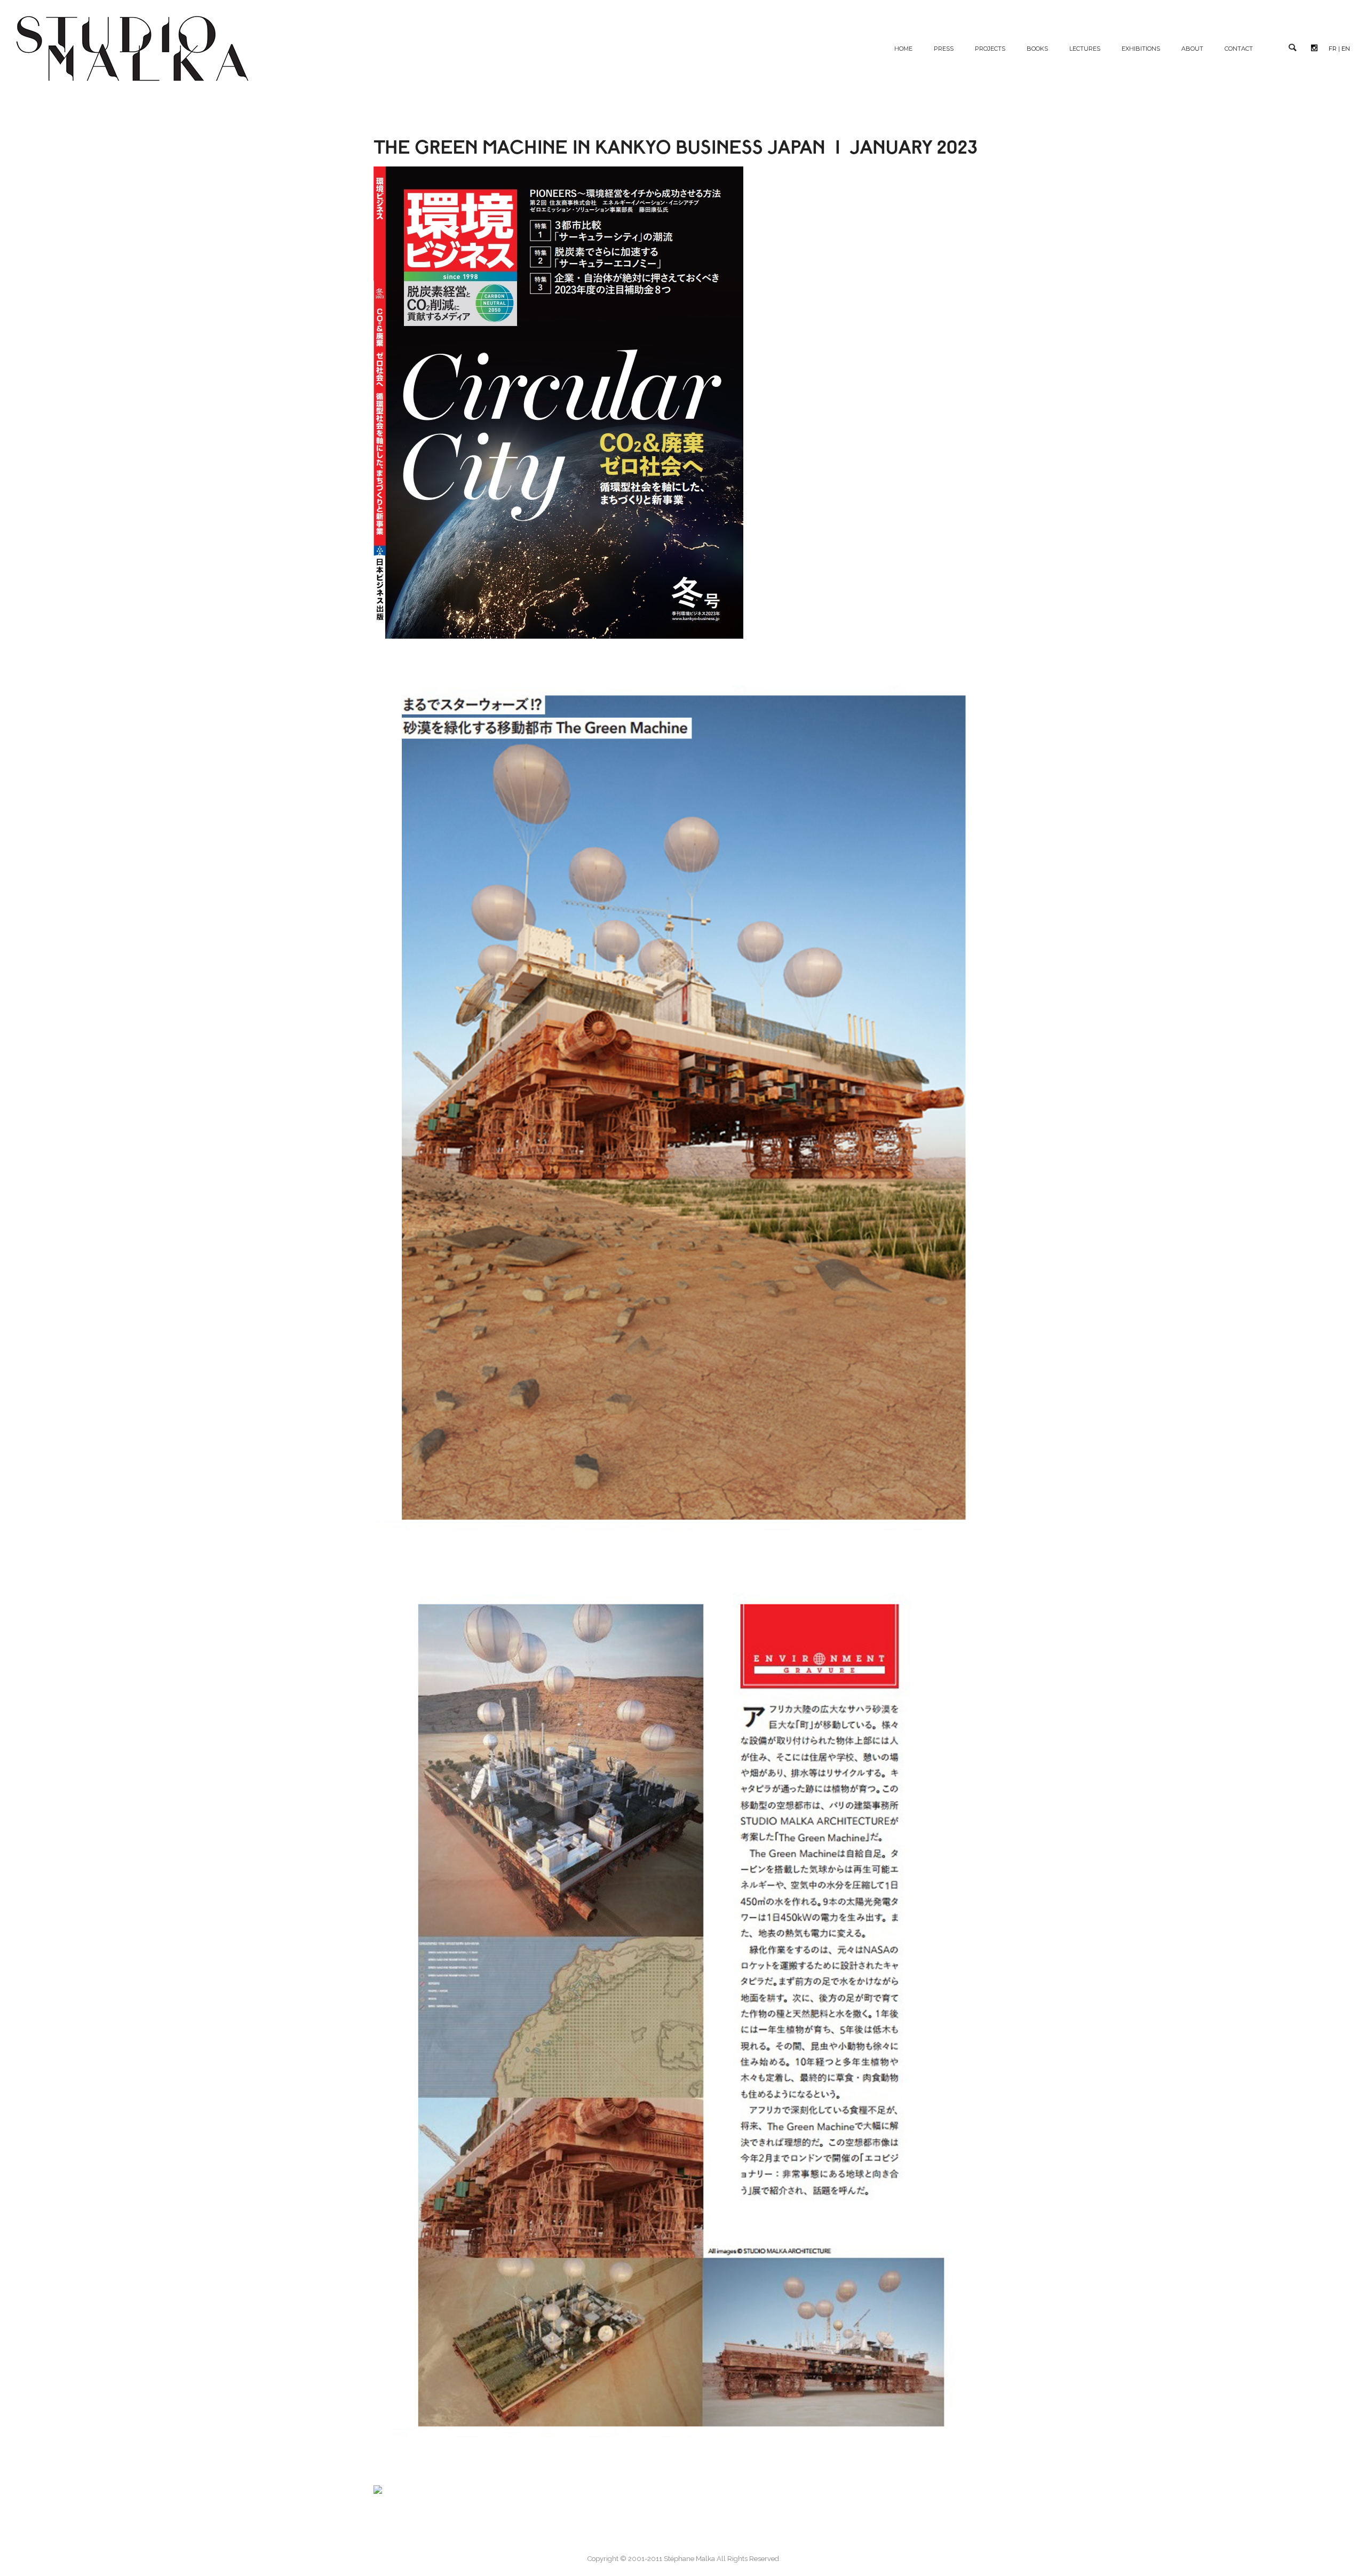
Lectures (1085, 49)
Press (944, 49)
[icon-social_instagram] (1317, 48)
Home (903, 49)
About (1192, 49)
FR (1333, 49)
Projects (990, 49)
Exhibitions (1141, 49)
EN (1346, 49)
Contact (1239, 49)
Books (1037, 49)
